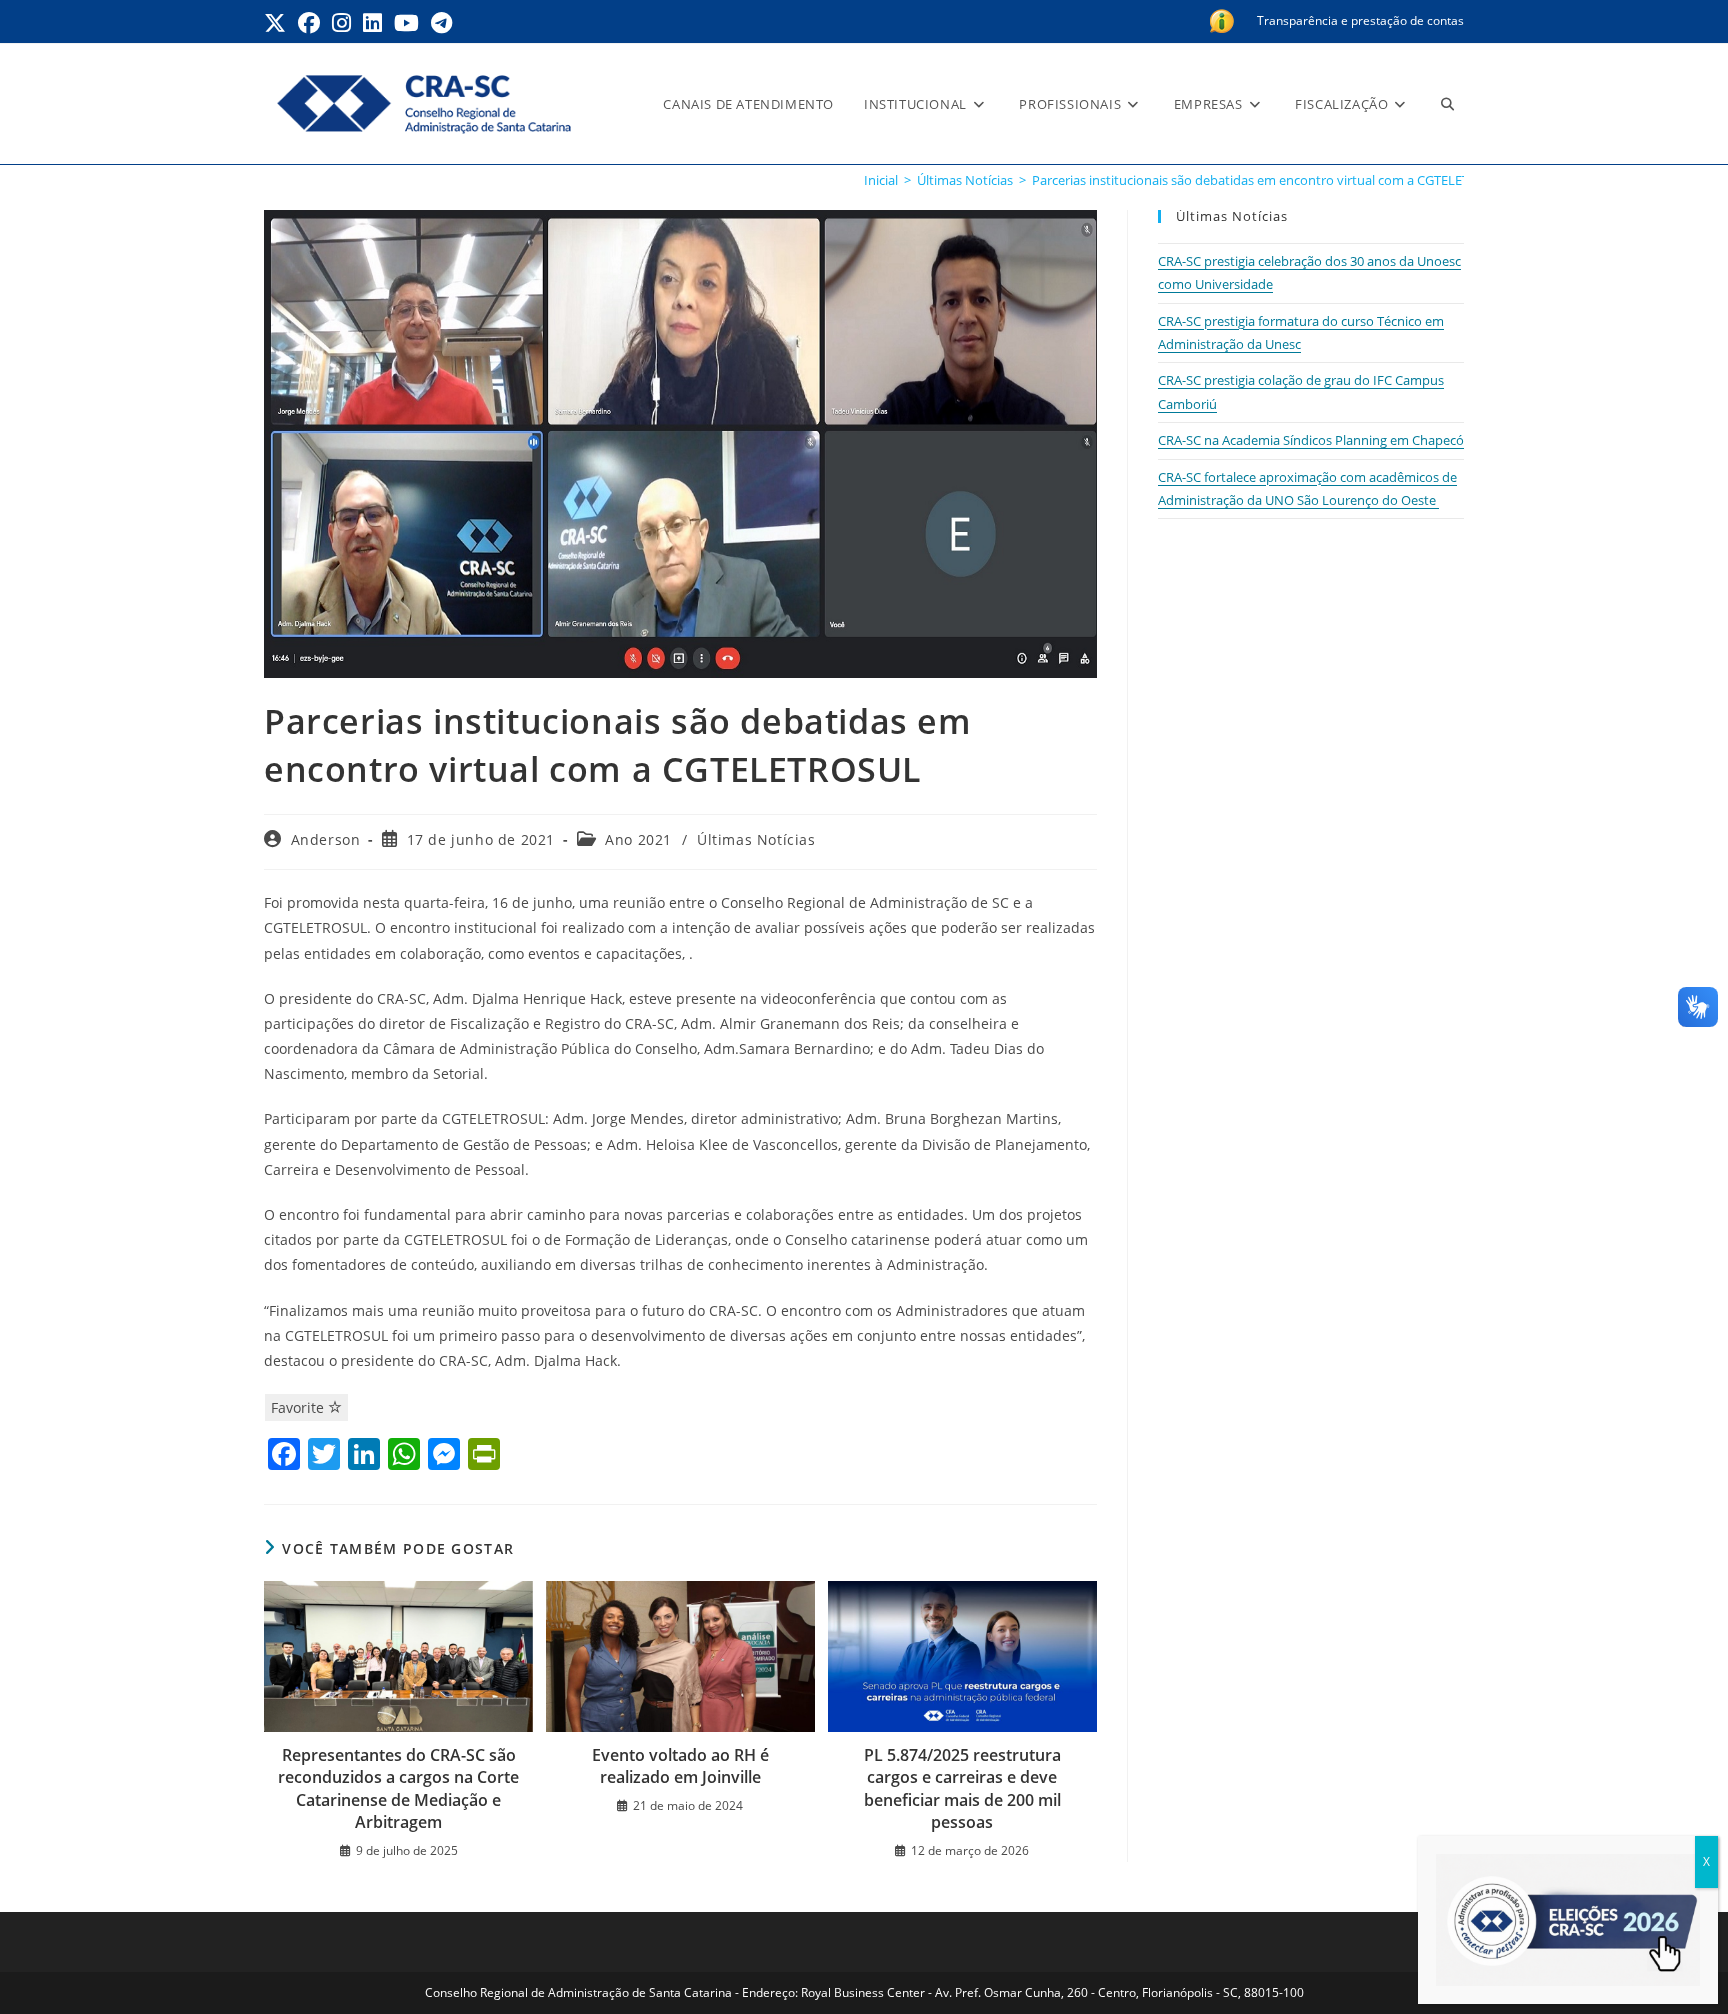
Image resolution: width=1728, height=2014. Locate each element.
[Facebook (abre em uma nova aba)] (309, 23)
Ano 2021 (638, 839)
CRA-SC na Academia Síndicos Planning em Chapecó (1311, 440)
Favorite (299, 1407)
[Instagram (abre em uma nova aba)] (341, 23)
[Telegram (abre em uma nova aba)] (441, 23)
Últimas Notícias (756, 839)
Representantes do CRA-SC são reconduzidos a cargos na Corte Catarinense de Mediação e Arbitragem (398, 1788)
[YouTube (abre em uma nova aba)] (406, 23)
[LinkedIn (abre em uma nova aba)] (372, 23)
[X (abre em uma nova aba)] (278, 23)
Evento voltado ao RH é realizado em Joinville (680, 1766)
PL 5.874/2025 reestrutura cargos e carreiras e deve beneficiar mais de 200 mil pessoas (962, 1788)
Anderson (326, 839)
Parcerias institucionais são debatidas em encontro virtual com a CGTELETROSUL (1271, 180)
